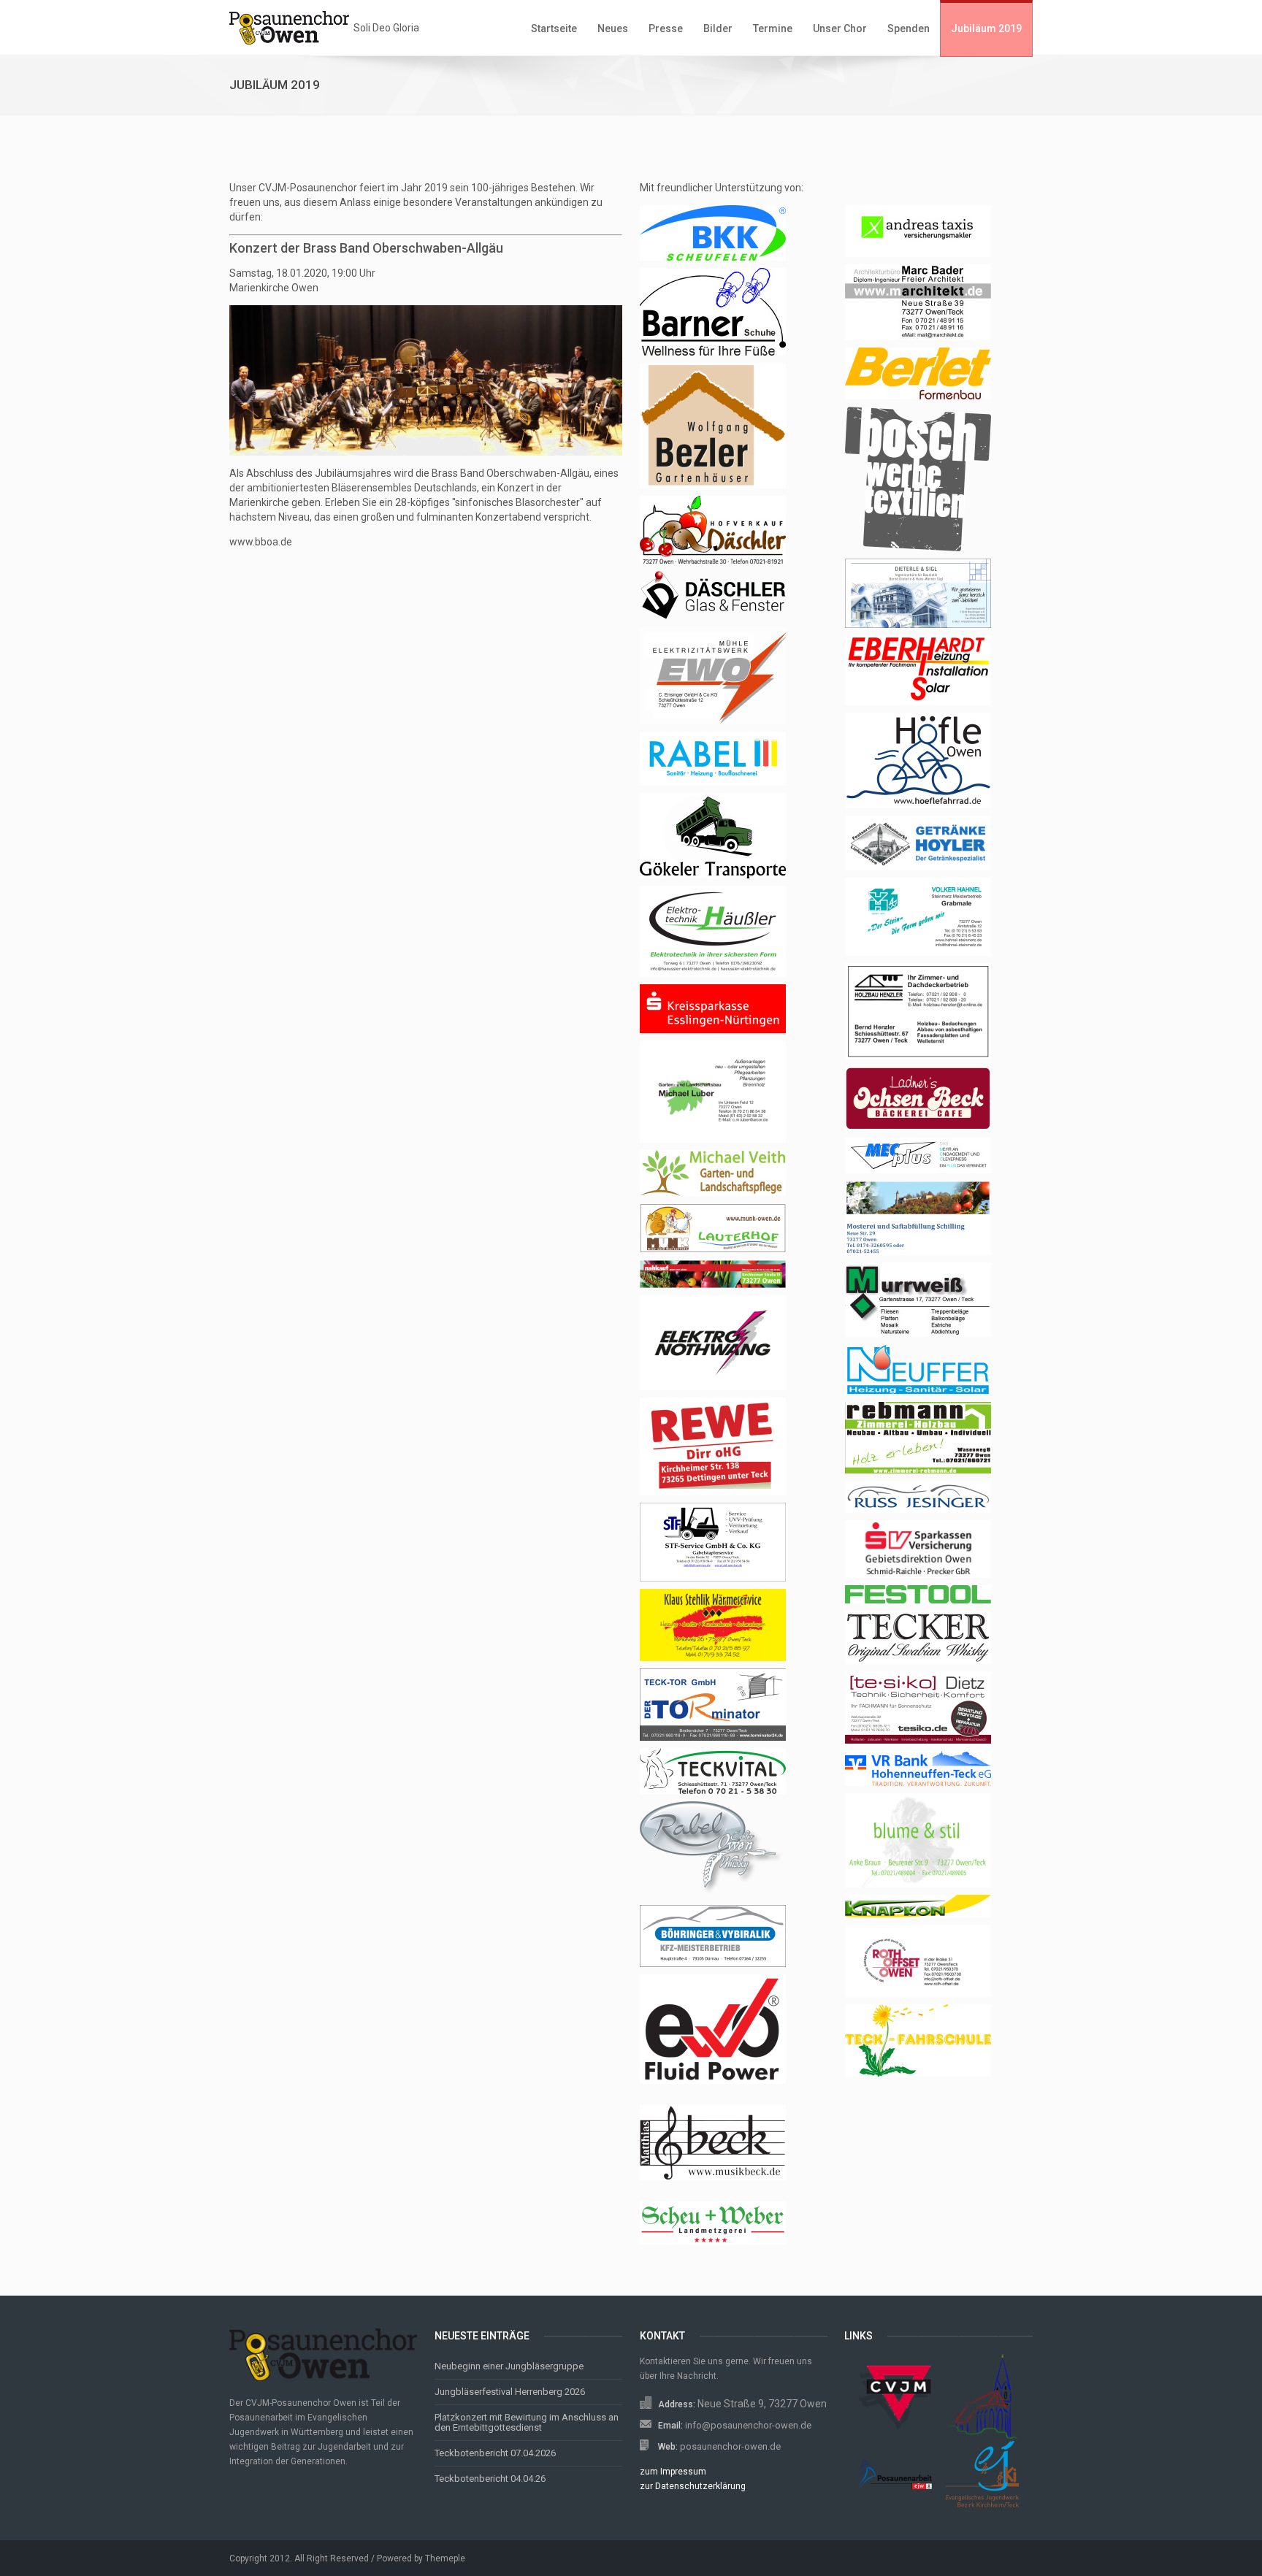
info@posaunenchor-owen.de (748, 2425)
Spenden (909, 28)
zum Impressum (673, 2472)
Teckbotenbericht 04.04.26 (490, 2479)
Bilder (718, 28)
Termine (773, 28)
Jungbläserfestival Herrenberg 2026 (510, 2392)
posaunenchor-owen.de (730, 2446)
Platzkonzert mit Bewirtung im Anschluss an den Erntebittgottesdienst (527, 2422)
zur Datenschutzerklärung (693, 2486)
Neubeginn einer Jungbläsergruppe (509, 2366)
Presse (666, 28)
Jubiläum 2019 (986, 28)
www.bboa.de (261, 542)
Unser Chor (840, 28)
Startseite (554, 28)
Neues (613, 28)
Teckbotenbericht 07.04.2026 (495, 2453)
